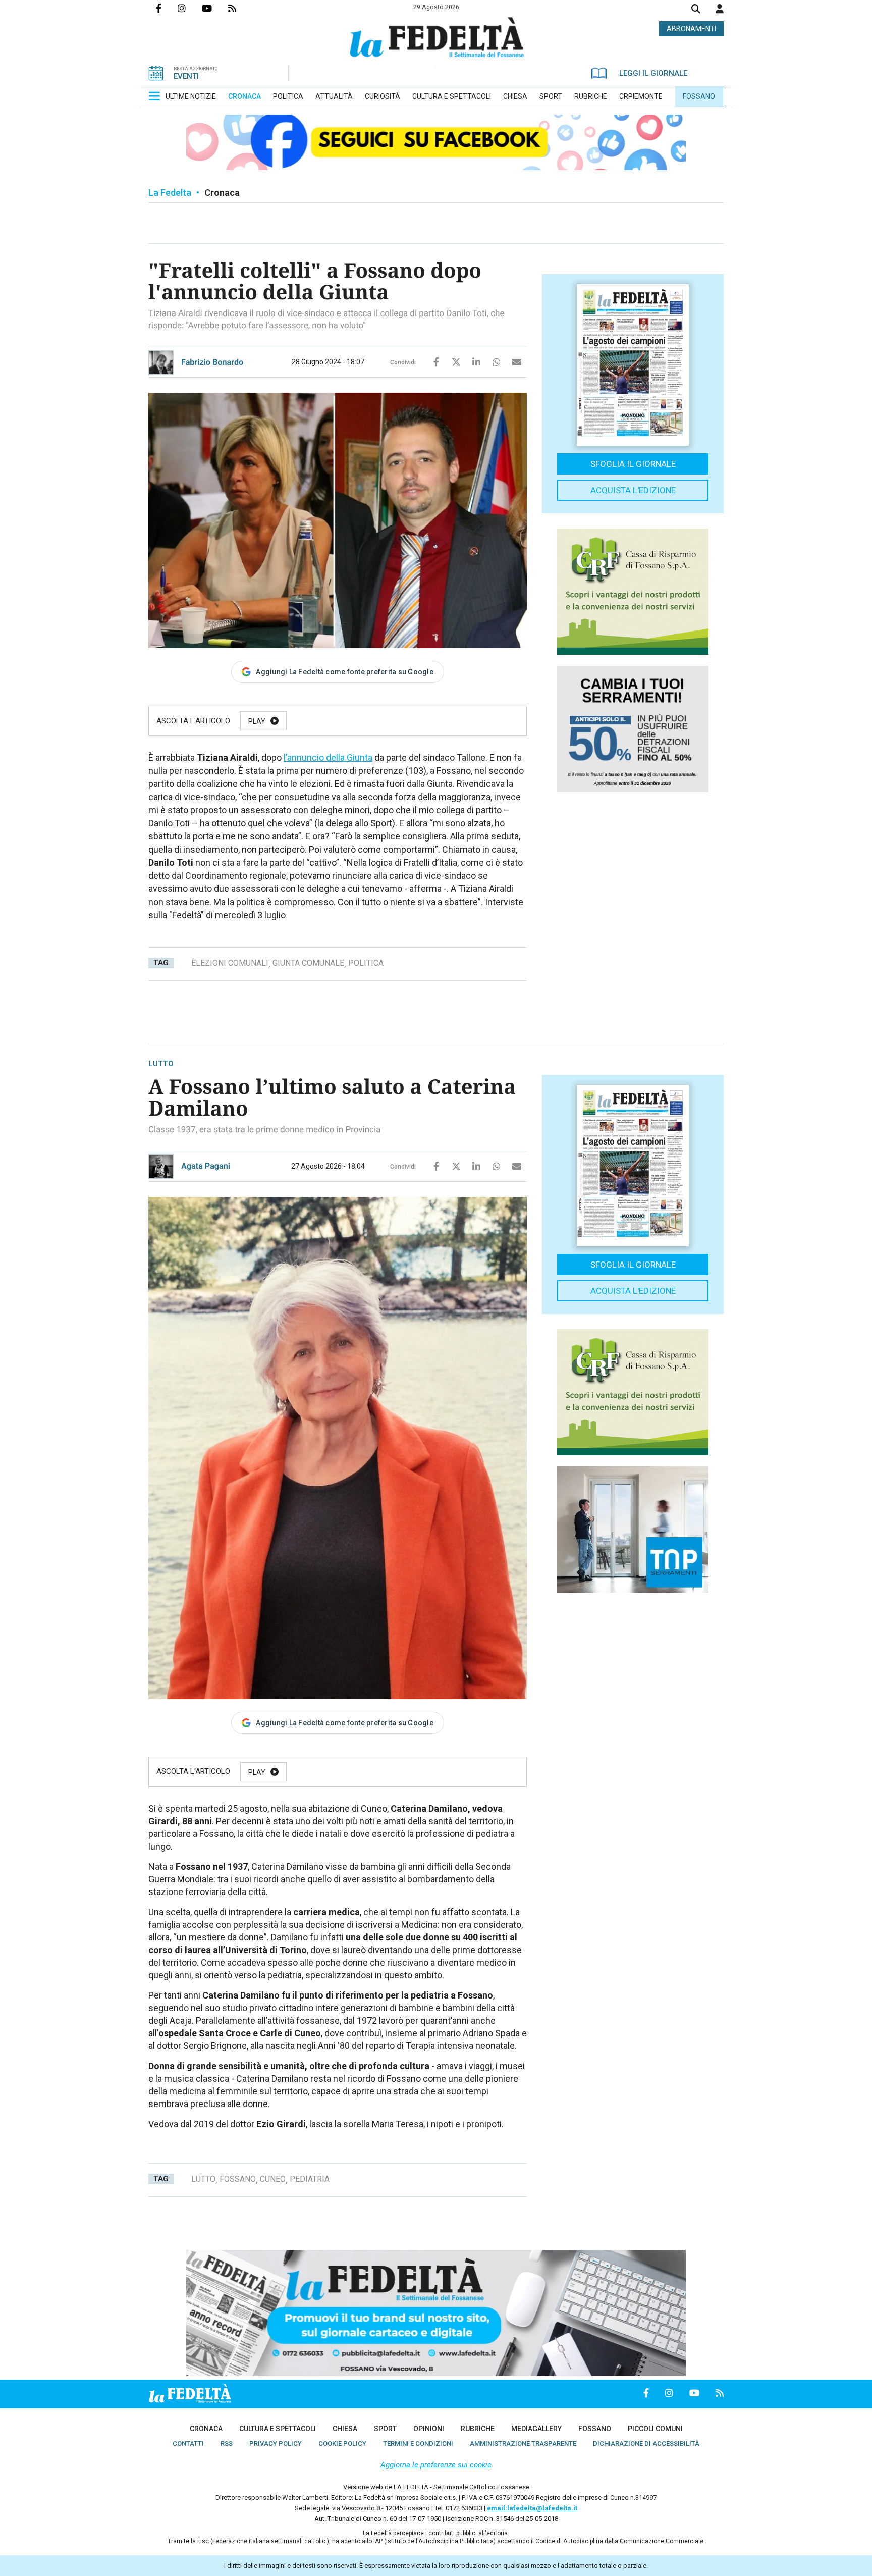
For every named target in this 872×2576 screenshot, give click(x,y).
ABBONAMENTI (691, 29)
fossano (238, 2179)
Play (257, 721)
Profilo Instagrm (190, 8)
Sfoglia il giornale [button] (633, 464)
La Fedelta (170, 193)
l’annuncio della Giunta (328, 757)
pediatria (310, 2179)
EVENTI (186, 76)
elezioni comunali (230, 963)
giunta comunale (308, 963)
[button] (720, 9)
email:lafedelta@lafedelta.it (532, 2508)
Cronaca (222, 193)
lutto (203, 2179)
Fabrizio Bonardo (212, 362)
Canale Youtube (215, 8)
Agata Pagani (206, 1166)
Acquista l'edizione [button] (633, 490)
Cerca (696, 10)
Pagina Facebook (167, 8)
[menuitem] (191, 96)
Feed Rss (240, 8)
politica (366, 963)
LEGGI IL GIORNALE (653, 73)
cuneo (273, 2179)
